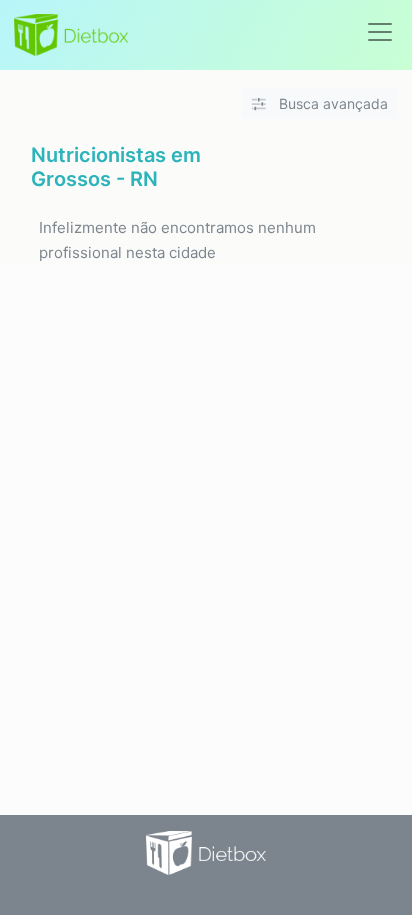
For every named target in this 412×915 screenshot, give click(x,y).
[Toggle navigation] (380, 32)
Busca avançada (331, 103)
